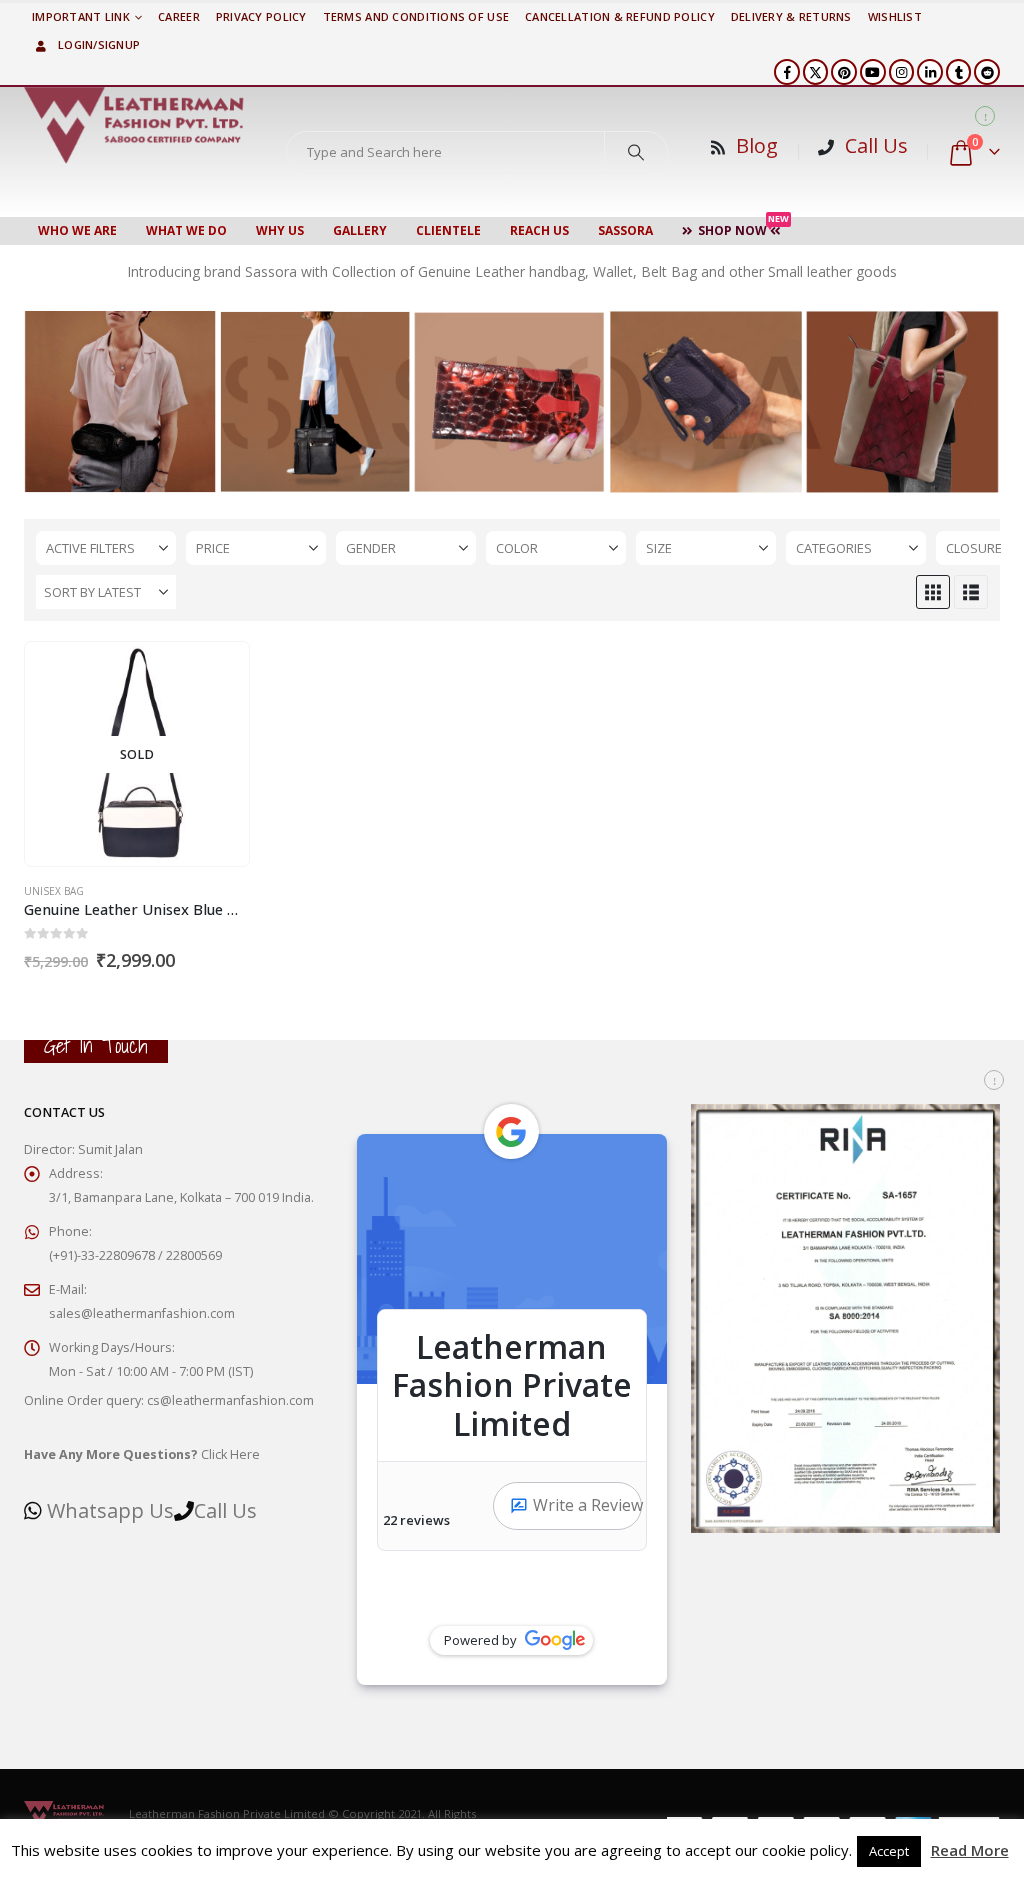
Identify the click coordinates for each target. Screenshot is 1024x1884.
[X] (816, 72)
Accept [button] (889, 1851)
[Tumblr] (959, 72)
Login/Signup (99, 44)
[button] (933, 592)
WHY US (280, 230)
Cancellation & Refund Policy (620, 16)
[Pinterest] (844, 72)
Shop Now (743, 228)
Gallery (360, 230)
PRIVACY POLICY (261, 16)
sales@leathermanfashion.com (142, 1313)
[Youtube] (873, 72)
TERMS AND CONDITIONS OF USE (416, 16)
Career (179, 16)
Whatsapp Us (110, 1510)
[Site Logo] (134, 125)
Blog (757, 145)
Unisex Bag (54, 891)
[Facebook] (787, 72)
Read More (970, 1850)
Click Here (142, 1454)
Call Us (876, 145)
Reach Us (539, 230)
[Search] (636, 152)
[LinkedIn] (930, 72)
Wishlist (895, 16)
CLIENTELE (448, 230)
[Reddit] (987, 72)
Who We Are (77, 230)
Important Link (81, 16)
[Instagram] (902, 72)
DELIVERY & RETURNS (791, 16)
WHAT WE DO (186, 230)
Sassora (625, 230)
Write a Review (587, 1505)
